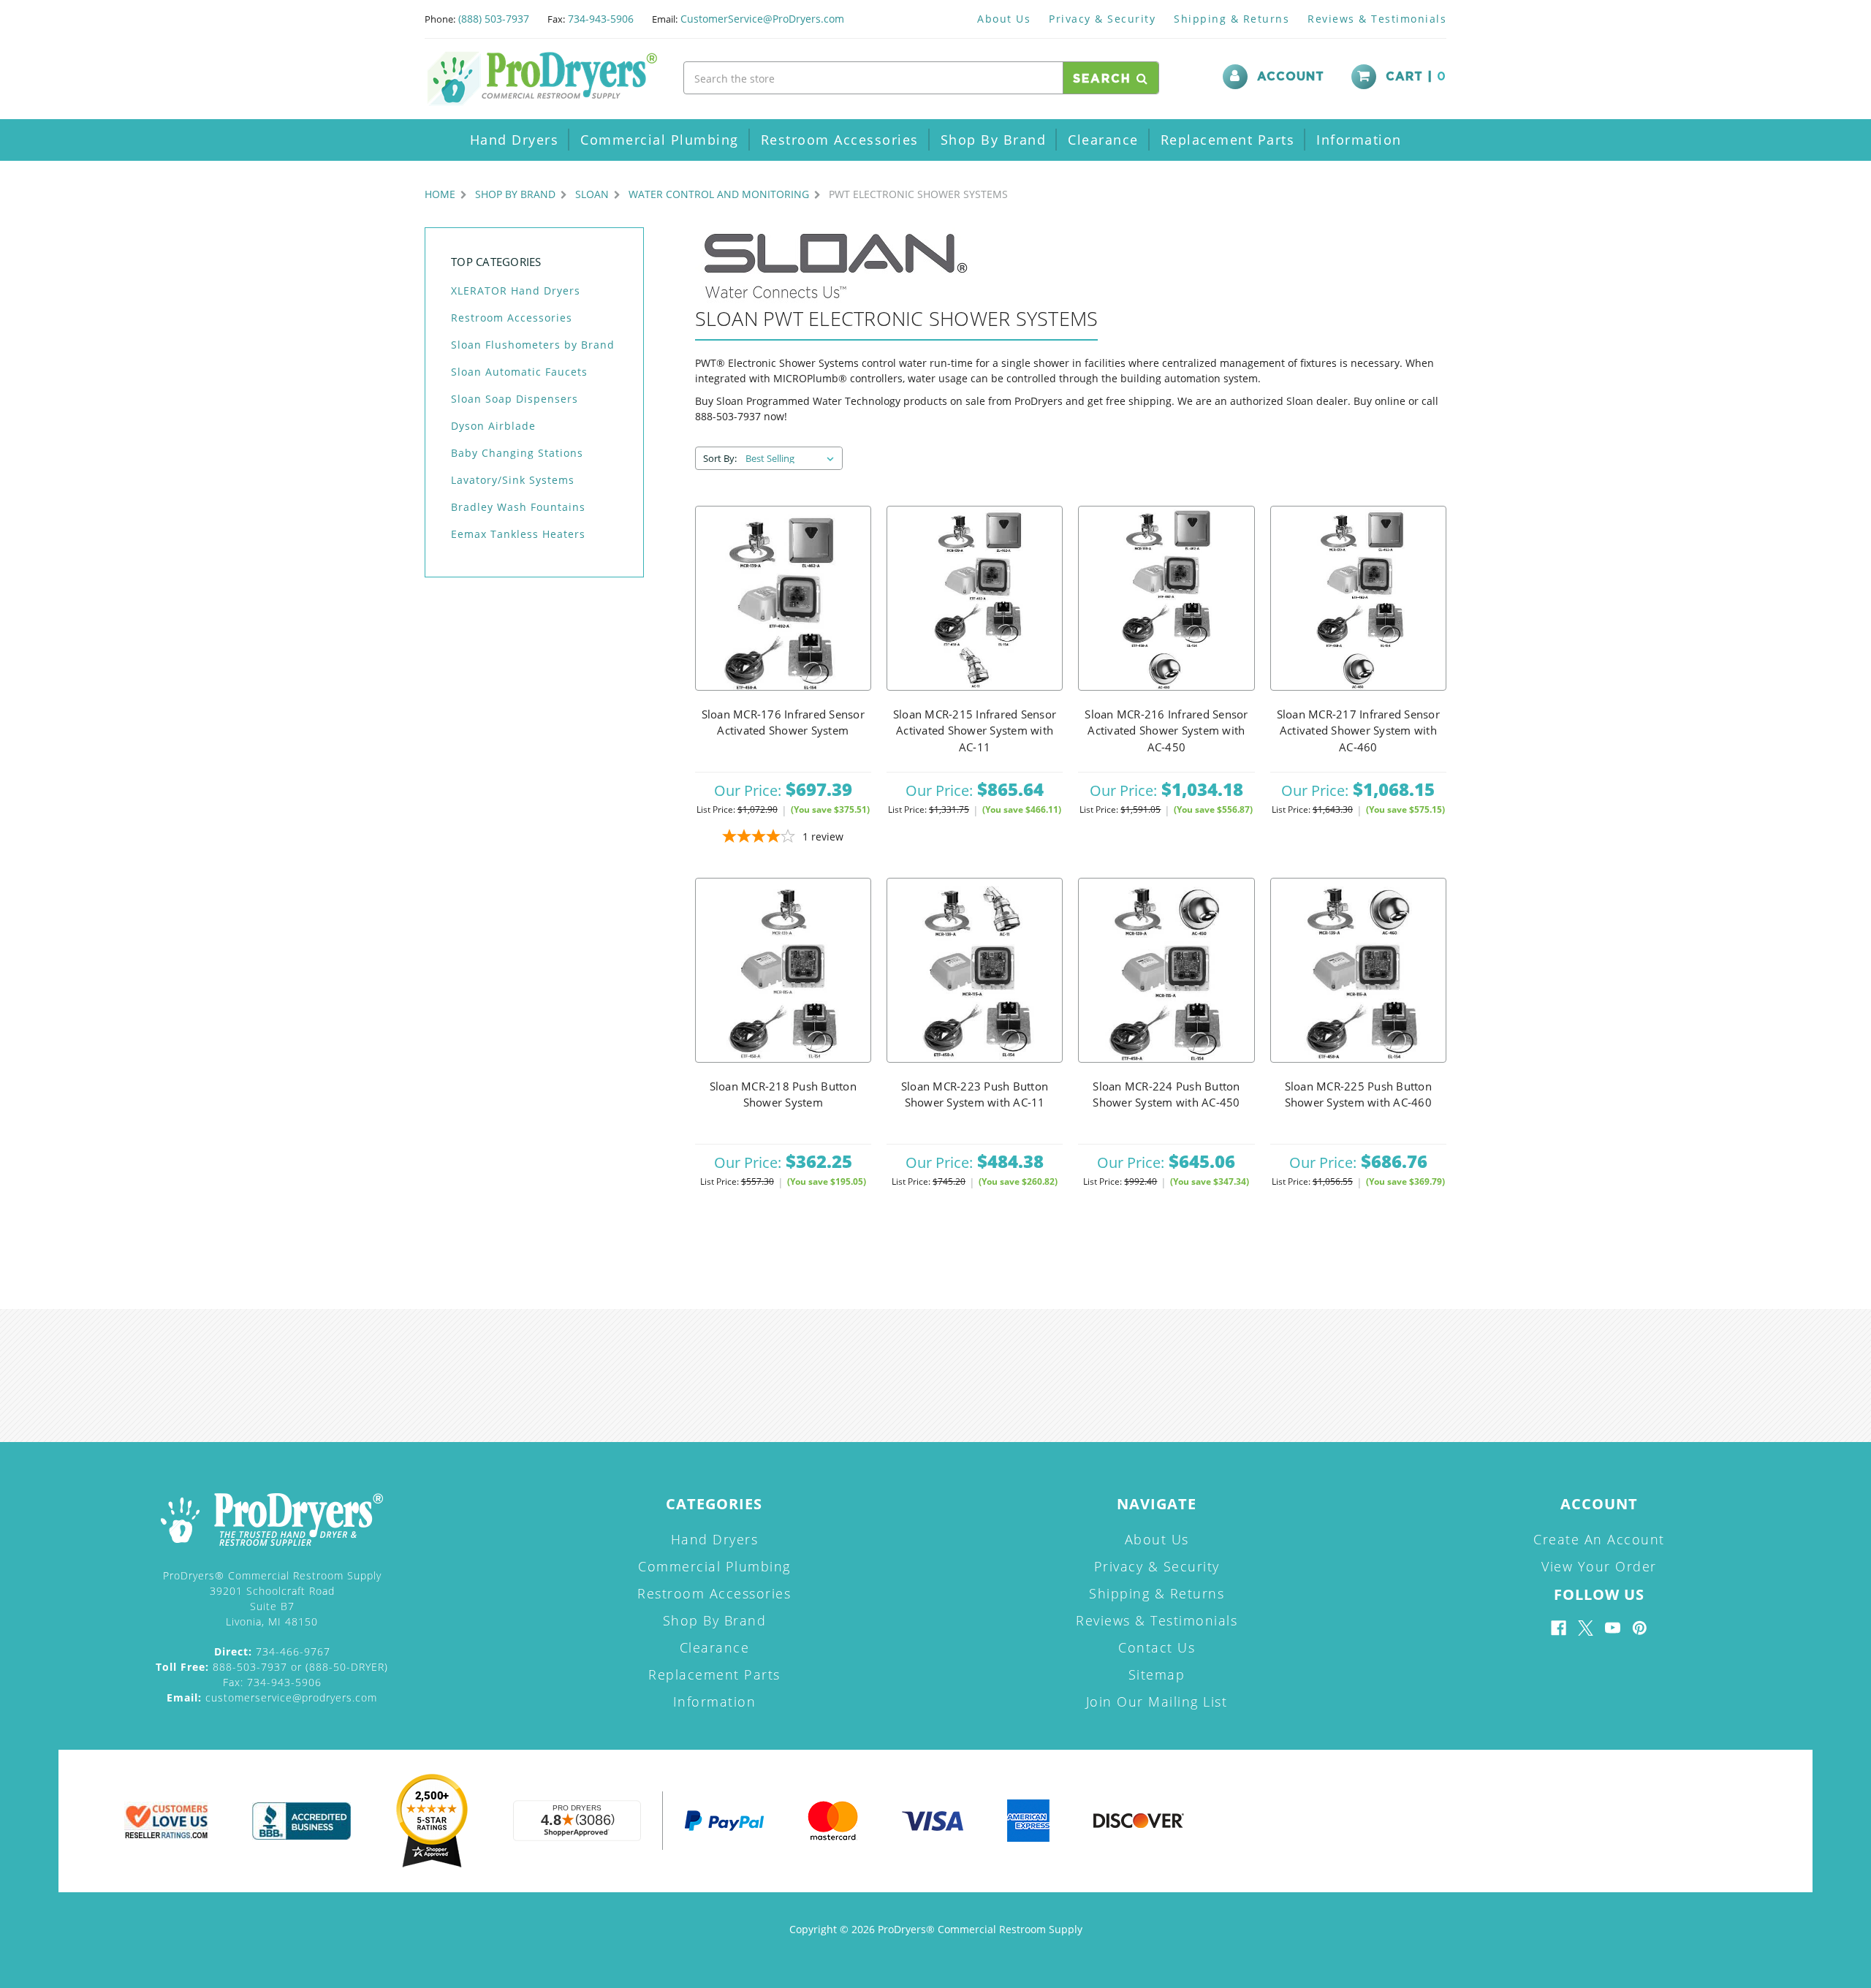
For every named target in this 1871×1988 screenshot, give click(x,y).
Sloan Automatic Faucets (519, 372)
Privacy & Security (1102, 19)
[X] (1586, 1628)
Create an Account (1599, 1539)
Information (1359, 140)
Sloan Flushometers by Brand (533, 345)
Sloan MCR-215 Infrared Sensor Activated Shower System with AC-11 (975, 731)
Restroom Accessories (840, 140)
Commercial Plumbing (660, 140)
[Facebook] (1559, 1628)
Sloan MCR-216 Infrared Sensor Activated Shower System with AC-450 (1166, 731)
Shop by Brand (994, 140)
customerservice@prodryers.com (272, 1697)
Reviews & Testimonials (1377, 19)
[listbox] (793, 458)
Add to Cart (783, 599)
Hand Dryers (515, 140)
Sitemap (1157, 1674)
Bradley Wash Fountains (518, 507)
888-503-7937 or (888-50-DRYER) (272, 1667)
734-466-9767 (272, 1651)
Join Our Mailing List (1157, 1701)
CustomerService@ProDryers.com (762, 19)
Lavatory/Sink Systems (513, 480)
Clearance (1103, 140)
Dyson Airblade (493, 426)
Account (1291, 77)
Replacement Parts (1228, 140)
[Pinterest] (1640, 1628)
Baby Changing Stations (517, 453)
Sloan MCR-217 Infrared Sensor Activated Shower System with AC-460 (1358, 731)
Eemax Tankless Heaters (518, 534)
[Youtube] (1613, 1628)
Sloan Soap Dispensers (515, 399)
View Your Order (1599, 1566)
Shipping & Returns (1231, 19)
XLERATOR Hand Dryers (516, 291)
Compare (778, 635)
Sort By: (720, 458)
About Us (1004, 19)
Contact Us (1157, 1647)
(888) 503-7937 (494, 19)
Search (1105, 79)
